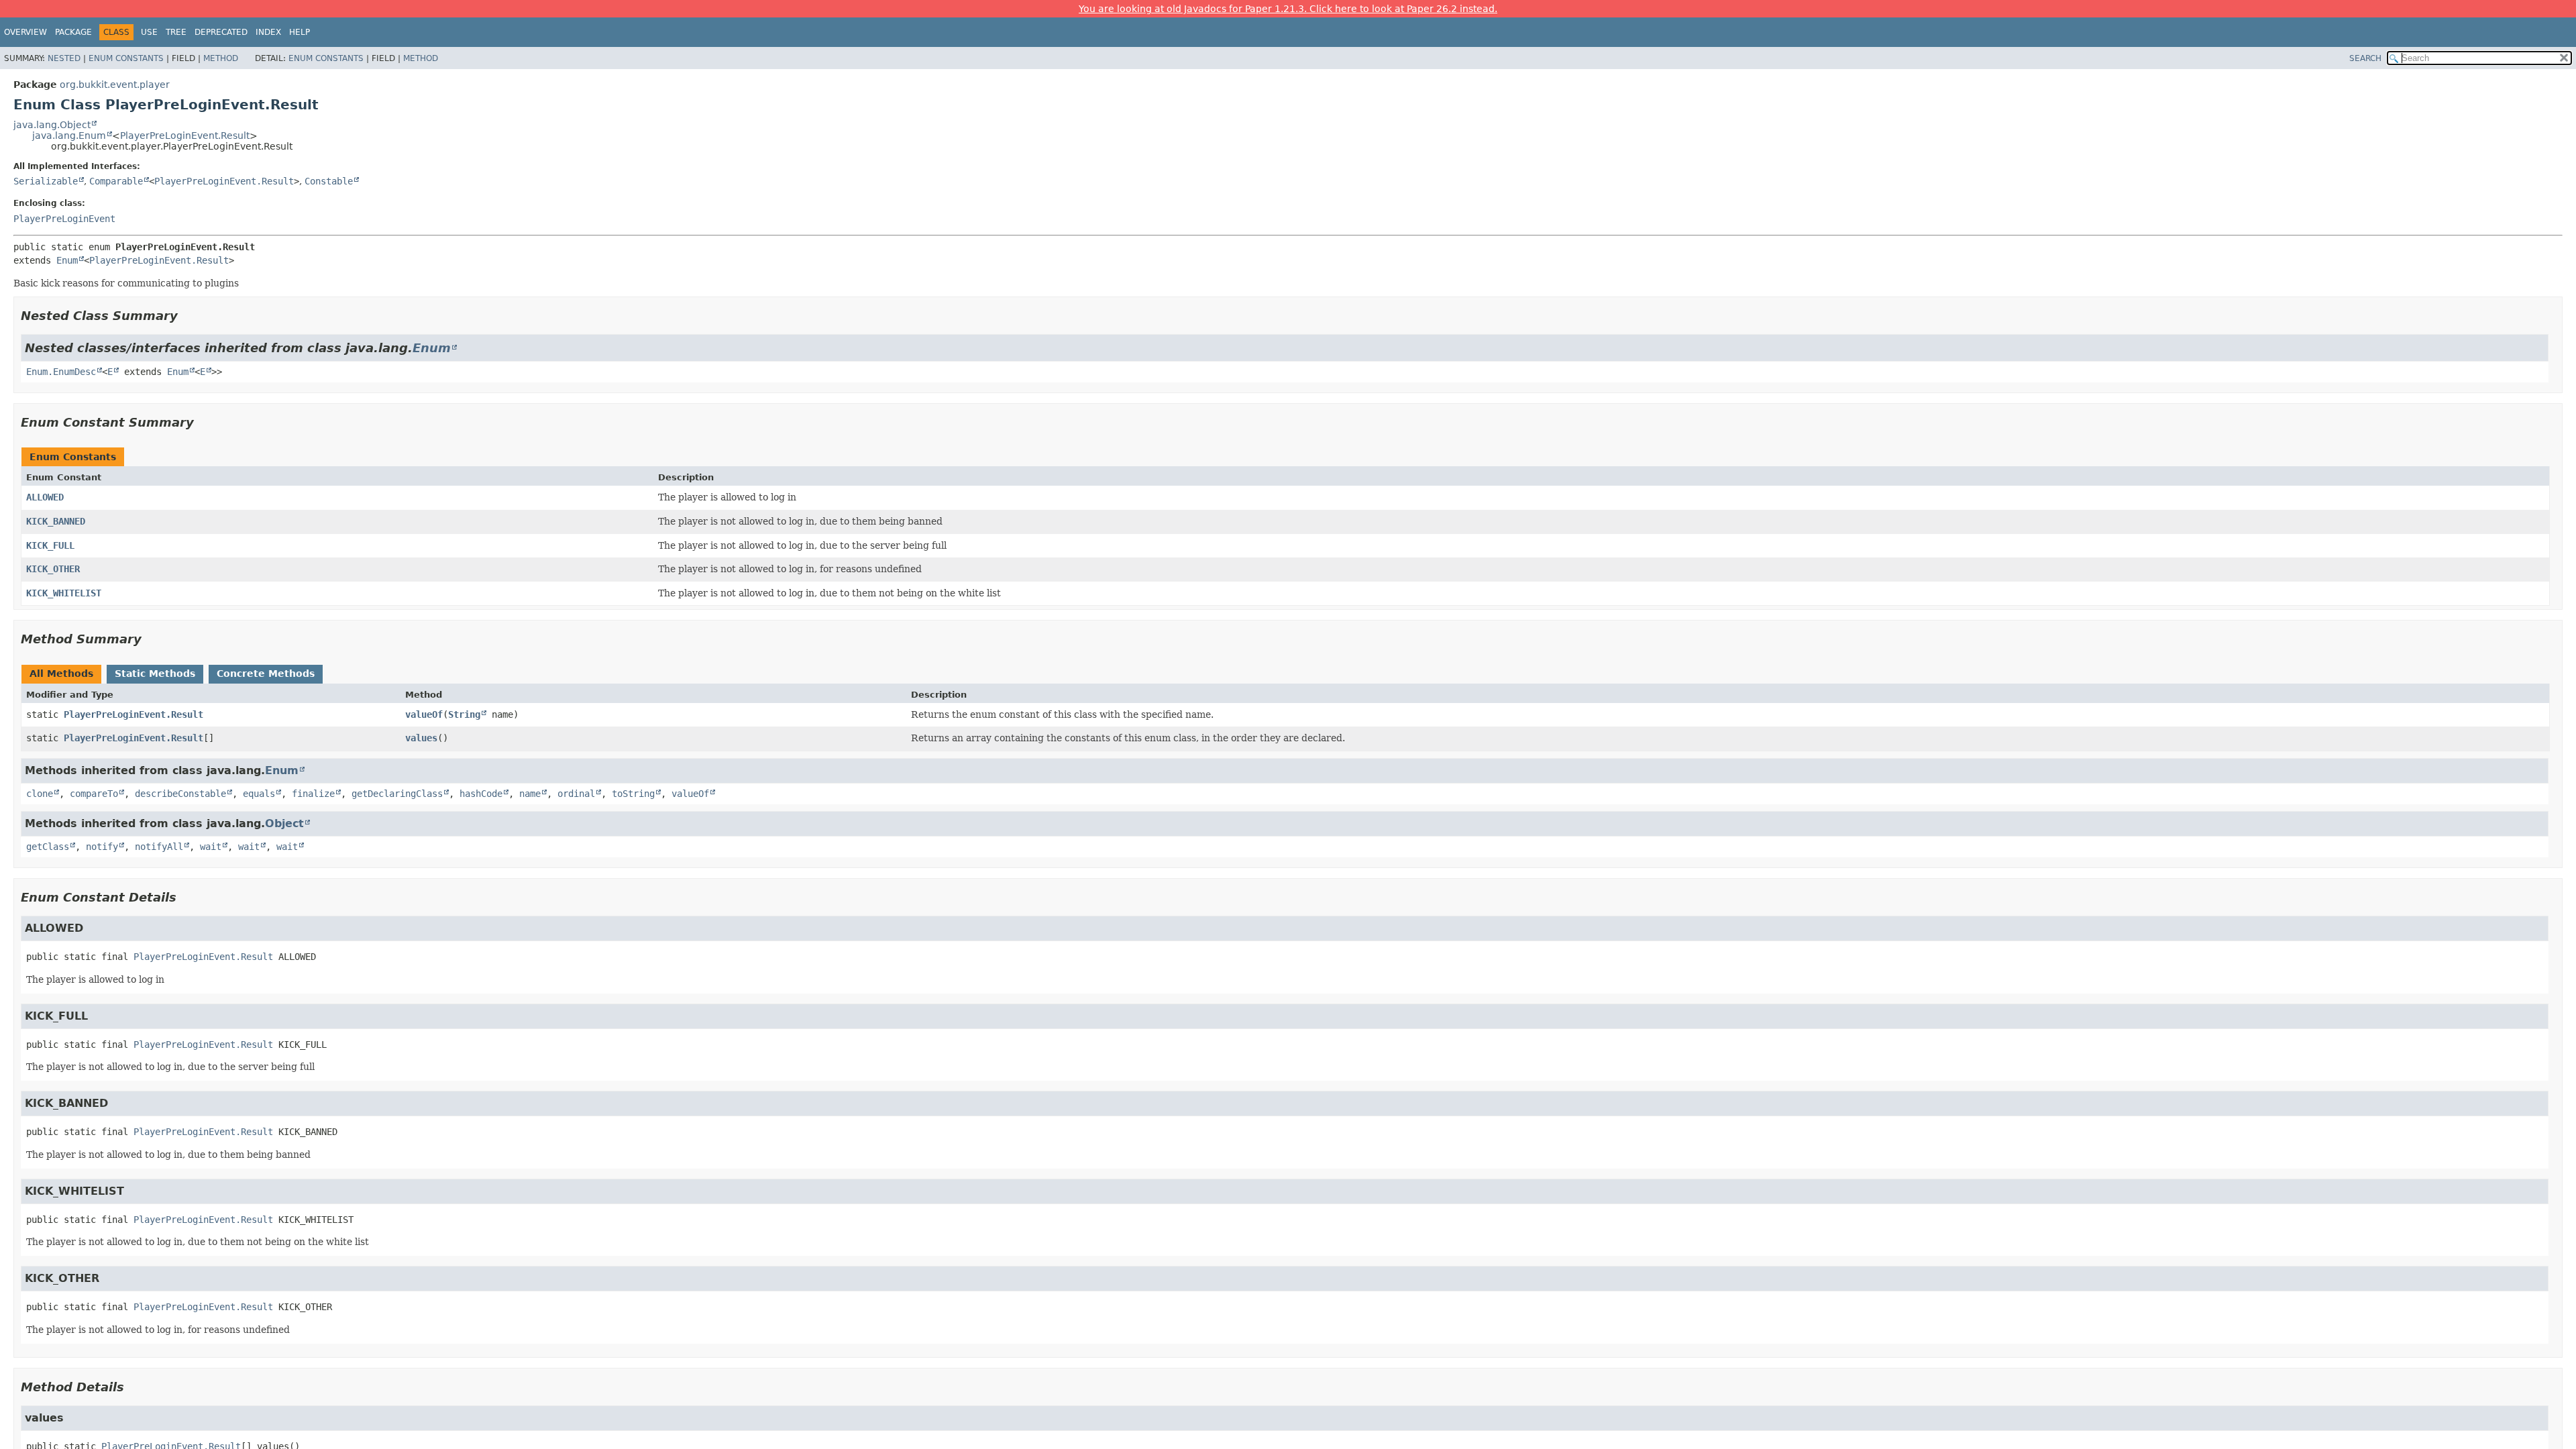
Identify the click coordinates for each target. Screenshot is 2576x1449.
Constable (329, 181)
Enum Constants (126, 58)
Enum (67, 260)
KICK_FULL (50, 545)
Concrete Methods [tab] (266, 674)
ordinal (576, 794)
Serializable (46, 181)
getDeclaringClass (397, 794)
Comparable (116, 181)
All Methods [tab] (61, 674)
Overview (25, 32)
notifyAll (159, 847)
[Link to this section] (187, 316)
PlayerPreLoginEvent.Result (185, 136)
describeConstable (180, 794)
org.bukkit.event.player (115, 85)
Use (149, 32)
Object (284, 823)
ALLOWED (45, 497)
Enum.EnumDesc (61, 372)
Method (221, 58)
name (530, 794)
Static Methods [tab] (155, 674)
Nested (64, 58)
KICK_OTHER (53, 569)
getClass (48, 847)
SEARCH (2365, 58)
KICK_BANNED (56, 521)
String (464, 714)
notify (102, 847)
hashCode (481, 794)
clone (40, 794)
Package (73, 32)
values (421, 738)
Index (268, 32)
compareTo (94, 794)
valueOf (424, 714)
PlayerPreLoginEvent (64, 219)
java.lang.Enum (69, 136)
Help (300, 32)
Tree (176, 32)
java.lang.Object (52, 125)
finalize (313, 794)
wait (211, 847)
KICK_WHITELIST (64, 593)
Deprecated (221, 32)
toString (633, 794)
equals (259, 794)
